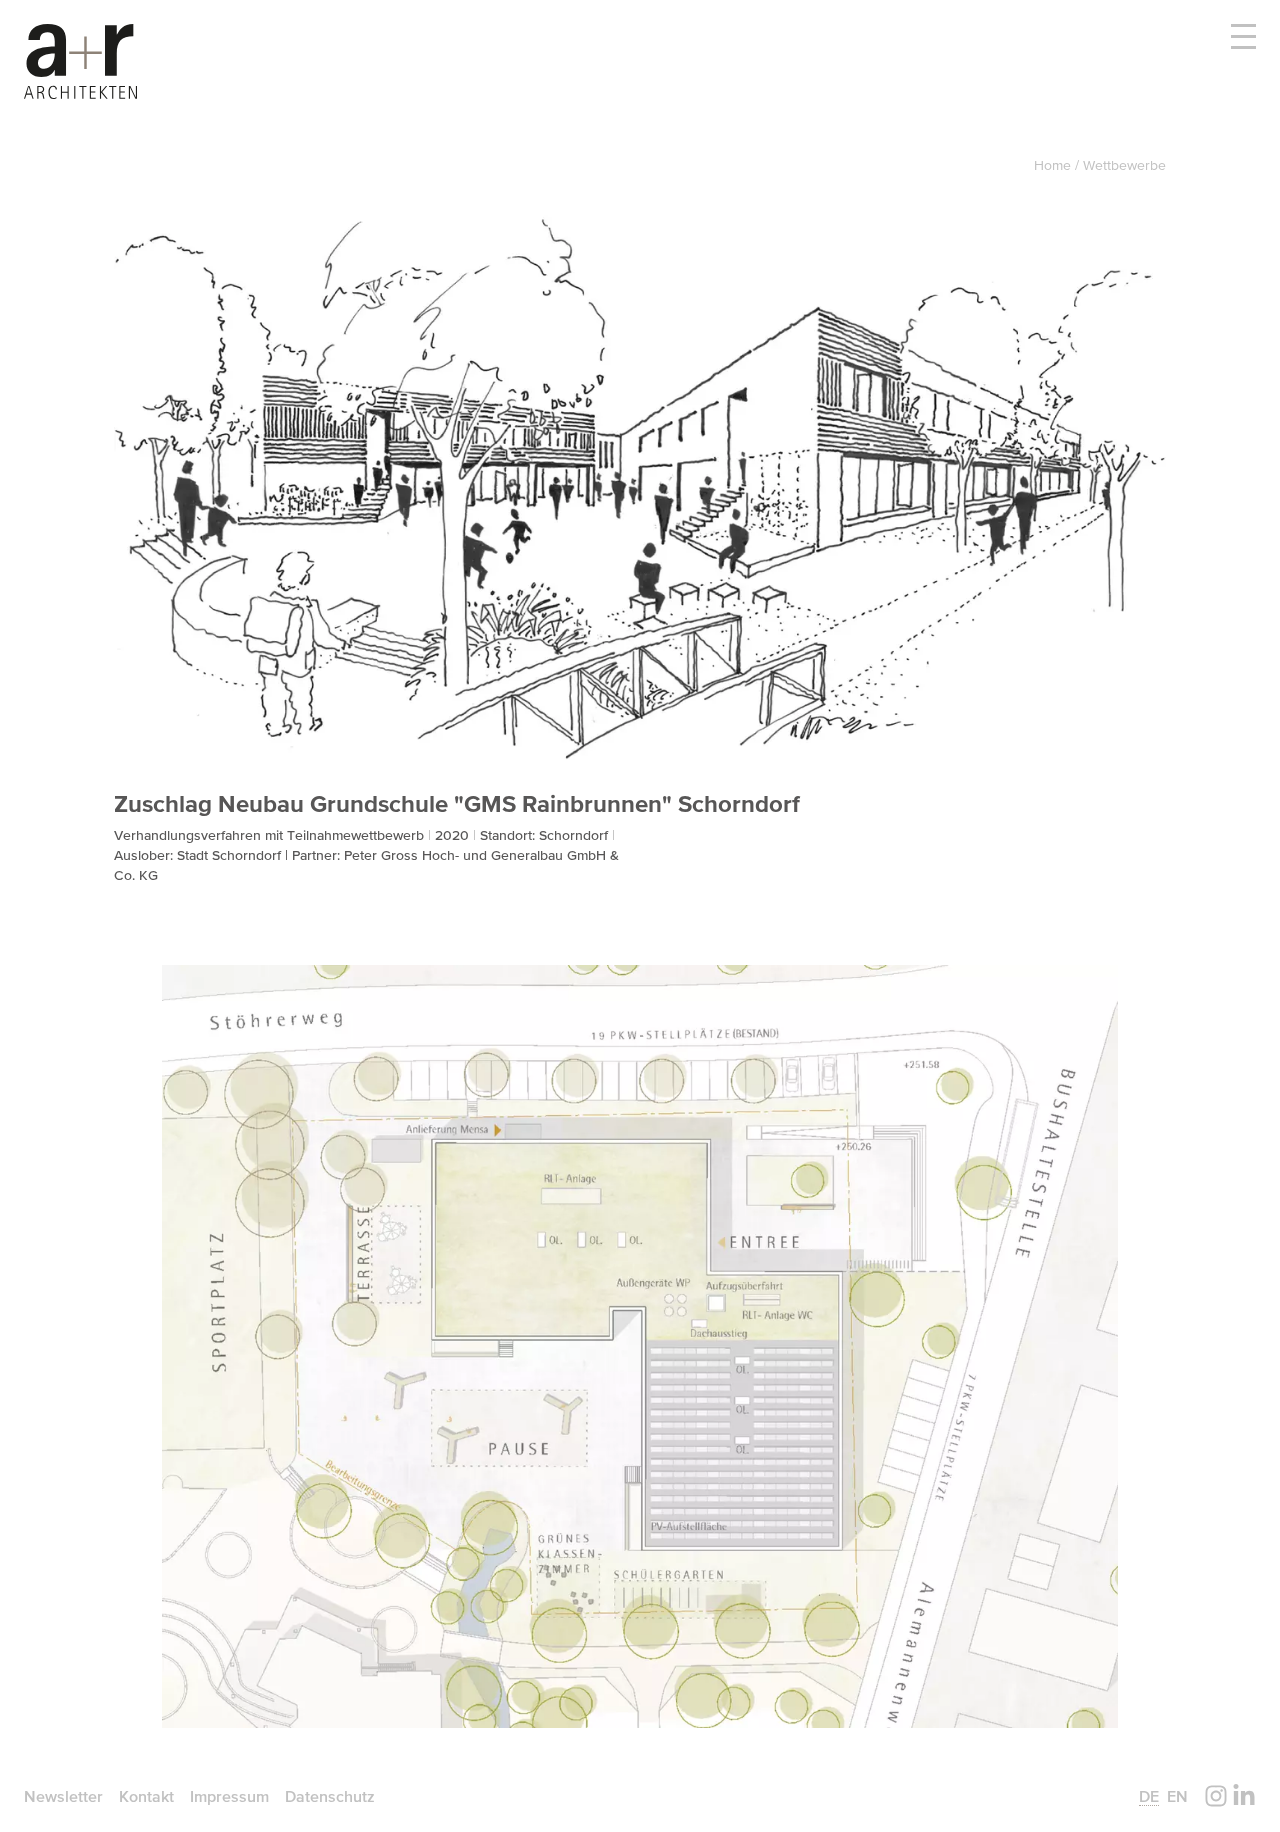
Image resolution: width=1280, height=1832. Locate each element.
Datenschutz (330, 1796)
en (1177, 1796)
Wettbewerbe (1124, 165)
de (1149, 1796)
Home (1054, 165)
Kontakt (146, 1796)
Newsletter (63, 1796)
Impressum (229, 1796)
